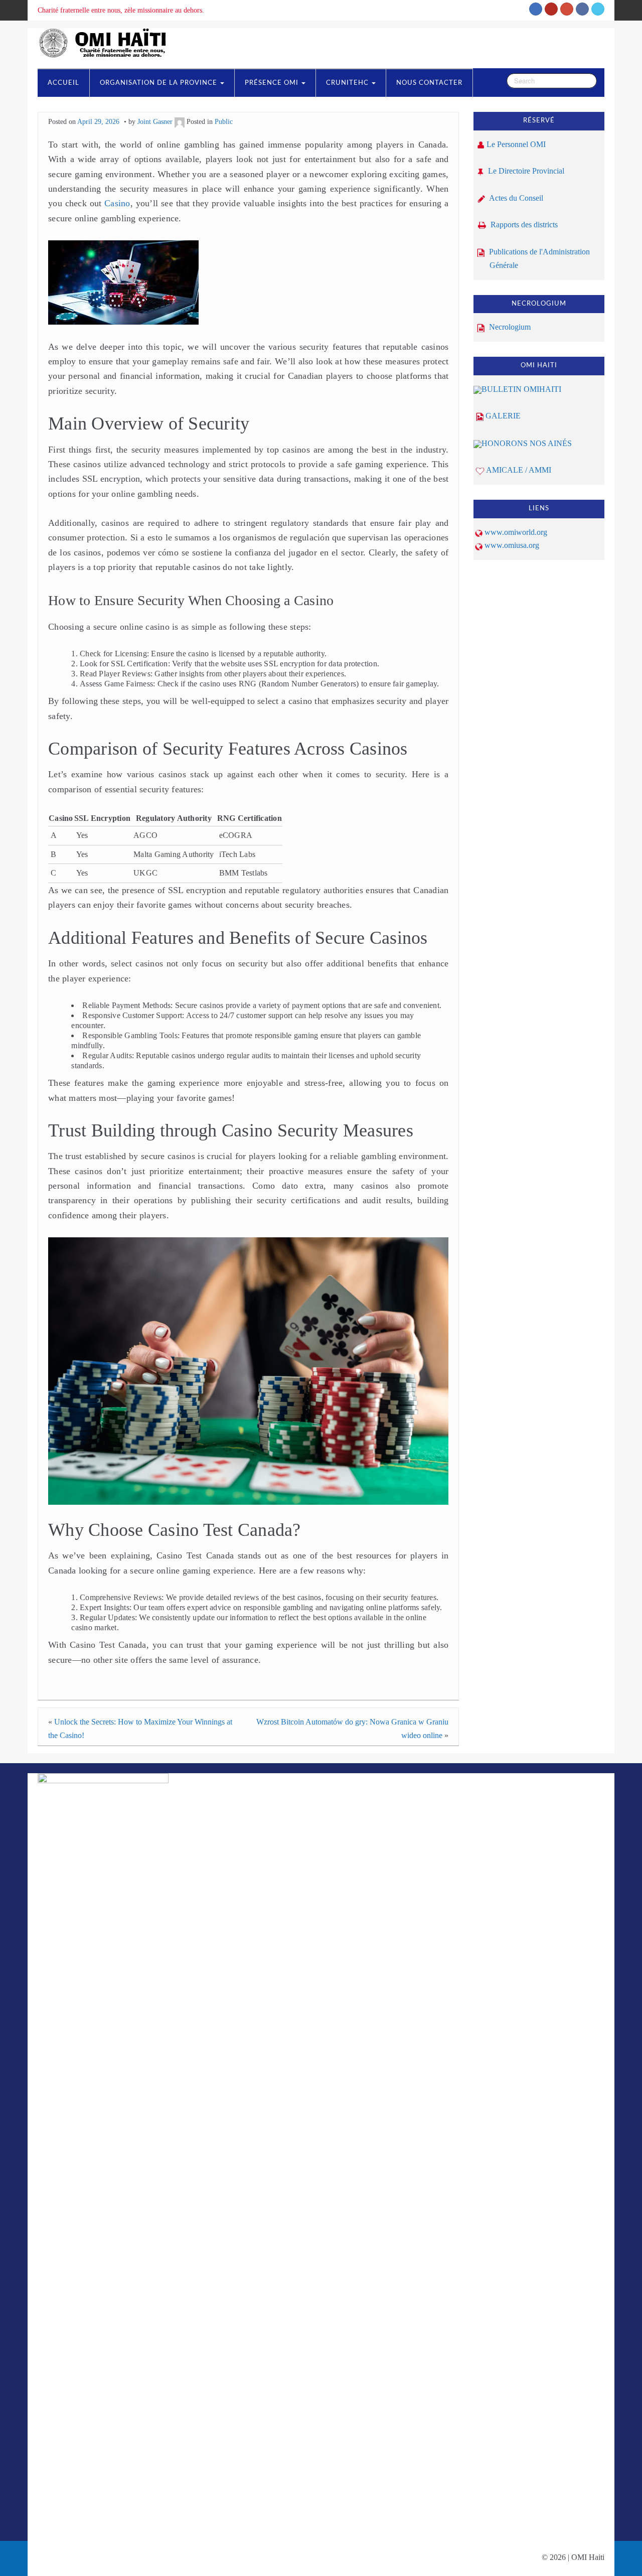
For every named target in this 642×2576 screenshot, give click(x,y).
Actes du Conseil (515, 198)
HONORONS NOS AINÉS (527, 443)
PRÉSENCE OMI (273, 83)
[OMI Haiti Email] (536, 9)
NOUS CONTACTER (429, 83)
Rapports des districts (523, 225)
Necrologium (509, 327)
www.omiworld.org (516, 532)
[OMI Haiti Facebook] (582, 9)
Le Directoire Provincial (525, 171)
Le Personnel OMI (516, 144)
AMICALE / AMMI (519, 470)
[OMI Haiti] (106, 42)
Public (224, 121)
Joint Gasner (155, 121)
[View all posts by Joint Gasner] (180, 121)
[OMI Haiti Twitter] (598, 9)
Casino (117, 203)
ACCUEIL (63, 83)
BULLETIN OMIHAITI (521, 389)
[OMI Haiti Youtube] (551, 9)
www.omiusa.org (512, 545)
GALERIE (503, 416)
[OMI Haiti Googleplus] (567, 9)
